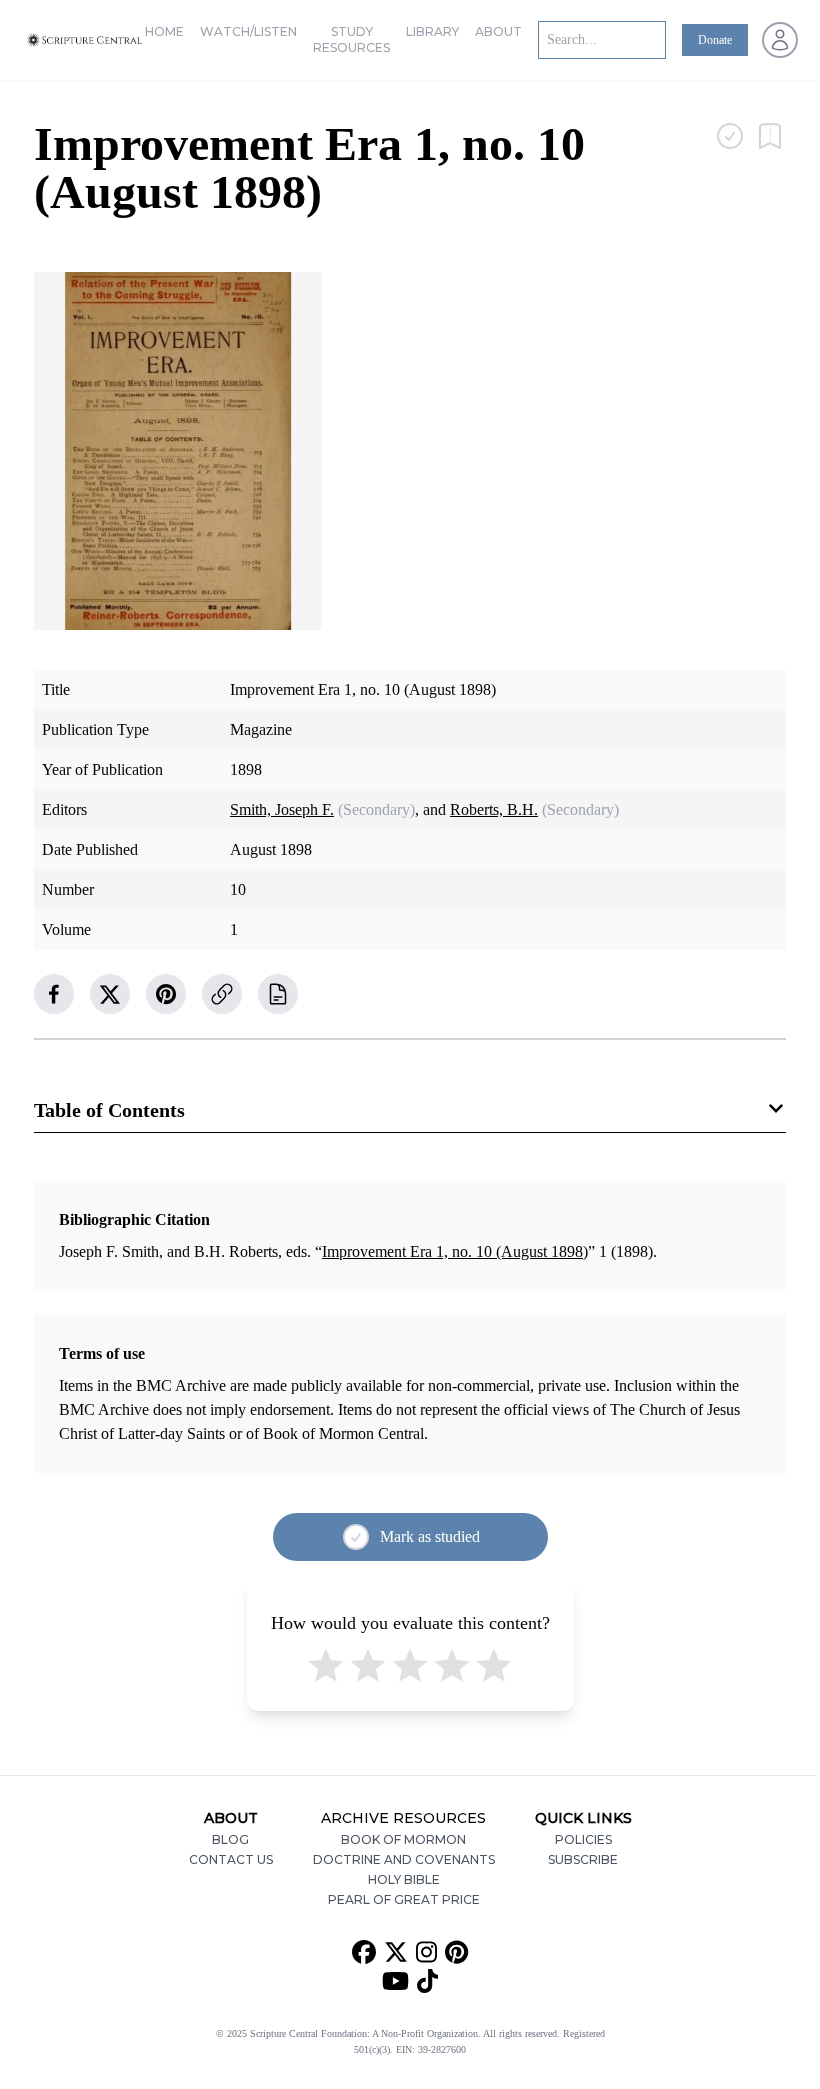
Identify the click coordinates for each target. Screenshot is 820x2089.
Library (432, 31)
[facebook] (54, 994)
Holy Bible (404, 1879)
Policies (583, 1839)
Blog (230, 1839)
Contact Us (231, 1859)
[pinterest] (166, 994)
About (498, 31)
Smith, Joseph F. (282, 809)
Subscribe (583, 1859)
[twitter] (110, 994)
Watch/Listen (248, 31)
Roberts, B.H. (494, 809)
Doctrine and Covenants (404, 1859)
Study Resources (351, 39)
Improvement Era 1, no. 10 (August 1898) (455, 1251)
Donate (715, 40)
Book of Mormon (403, 1839)
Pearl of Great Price (404, 1899)
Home (164, 31)
